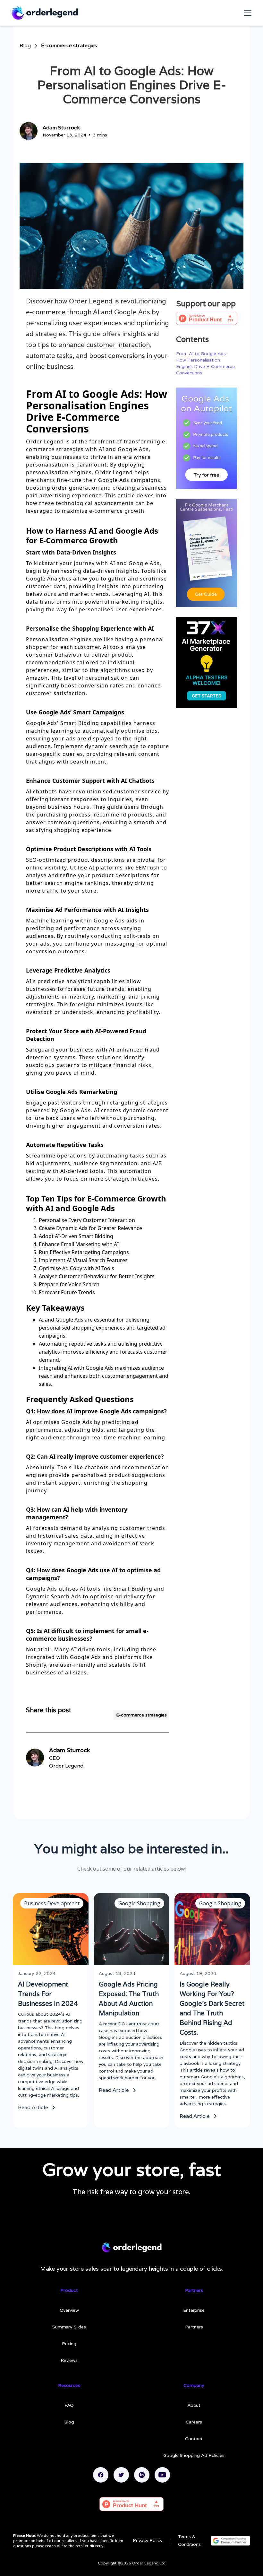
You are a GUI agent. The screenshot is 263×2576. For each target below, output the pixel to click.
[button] (246, 13)
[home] (44, 13)
